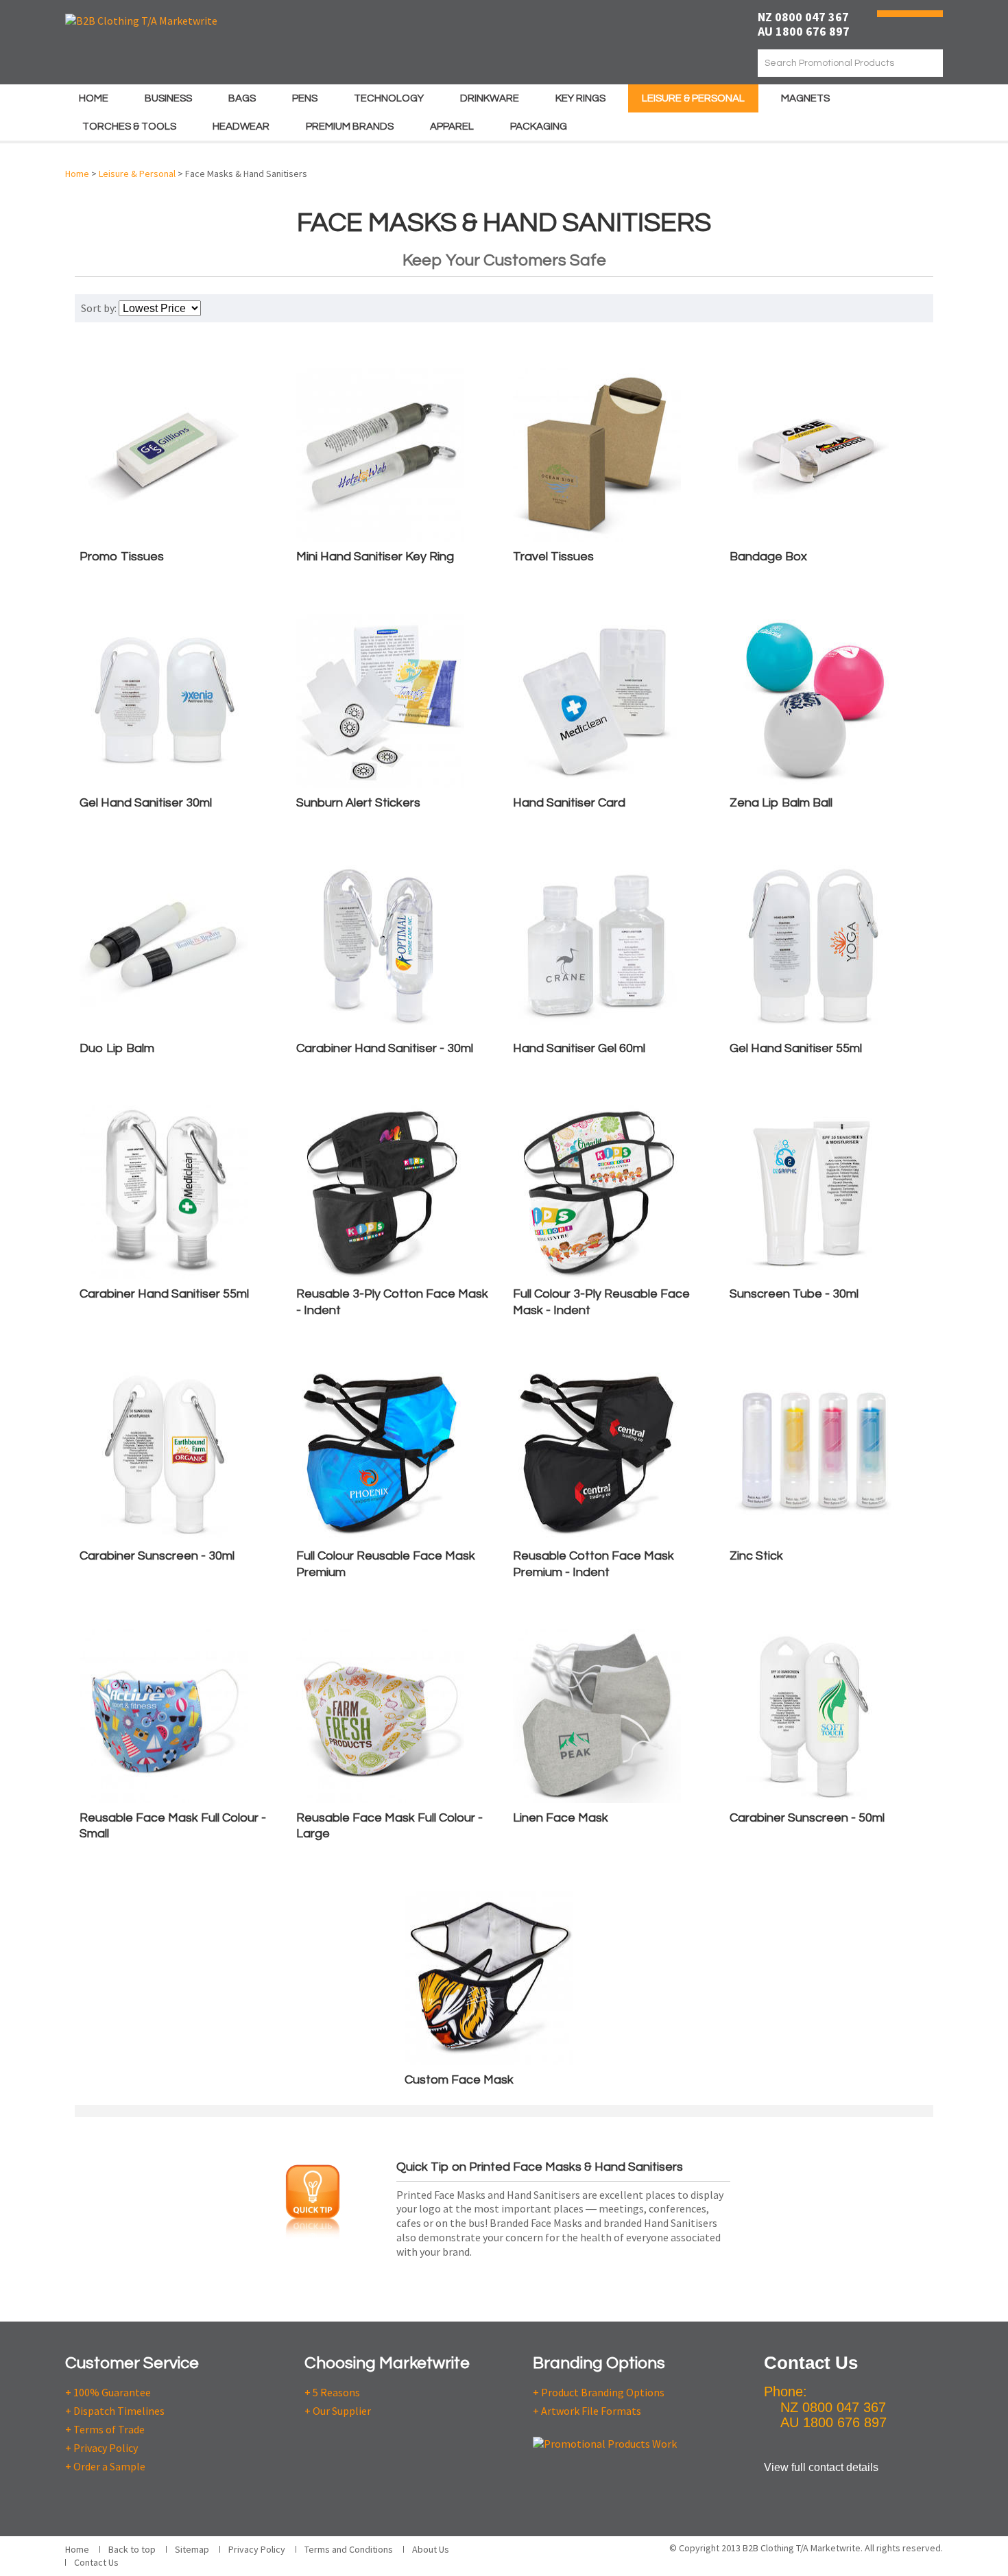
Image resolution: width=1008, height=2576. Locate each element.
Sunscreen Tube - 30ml (794, 1294)
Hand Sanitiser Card (569, 803)
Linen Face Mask (561, 1818)
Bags (242, 98)
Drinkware (490, 98)
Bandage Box (768, 557)
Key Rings (580, 98)
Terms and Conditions (349, 2549)
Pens (305, 98)
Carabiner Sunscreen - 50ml (807, 1818)
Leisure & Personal (693, 98)
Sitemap (192, 2549)
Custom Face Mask (459, 2080)
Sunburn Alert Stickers (358, 803)
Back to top (132, 2549)
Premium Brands (350, 127)
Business (168, 98)
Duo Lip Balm (117, 1048)
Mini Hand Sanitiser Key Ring (375, 557)
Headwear (241, 127)
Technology (389, 98)
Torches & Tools (129, 127)
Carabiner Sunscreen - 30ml (157, 1556)
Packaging (539, 127)
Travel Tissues (553, 557)
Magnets (805, 98)
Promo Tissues (122, 557)
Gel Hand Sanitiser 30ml (146, 803)
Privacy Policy (257, 2549)
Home (94, 98)
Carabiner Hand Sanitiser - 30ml (385, 1048)
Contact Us (96, 2562)
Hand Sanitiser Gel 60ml (579, 1048)
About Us (431, 2549)
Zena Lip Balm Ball (781, 803)
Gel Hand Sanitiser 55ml (796, 1048)
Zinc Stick (756, 1556)
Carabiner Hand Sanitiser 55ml (164, 1294)
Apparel (452, 127)
